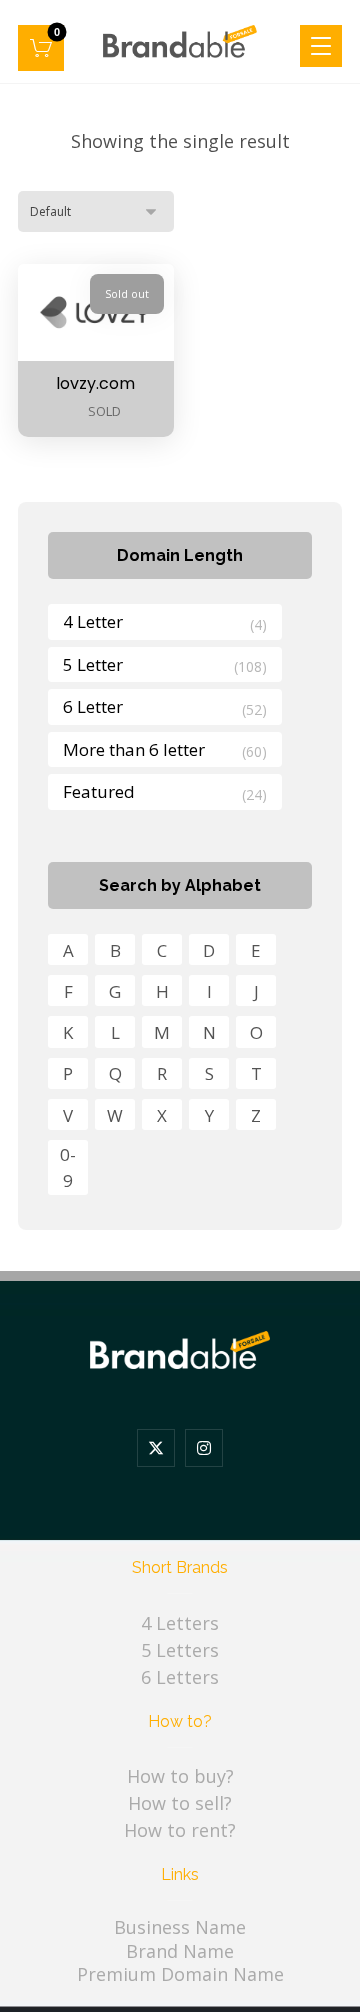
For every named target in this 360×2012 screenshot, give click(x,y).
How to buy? (180, 1776)
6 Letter (93, 706)
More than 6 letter (134, 749)
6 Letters (180, 1677)
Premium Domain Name (180, 1974)
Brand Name (180, 1951)
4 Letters (180, 1623)
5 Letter (93, 664)
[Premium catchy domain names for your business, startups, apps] (180, 41)
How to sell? (180, 1803)
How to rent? (180, 1830)
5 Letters (180, 1650)
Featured (99, 791)
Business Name (180, 1927)
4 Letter (93, 621)
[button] (41, 48)
